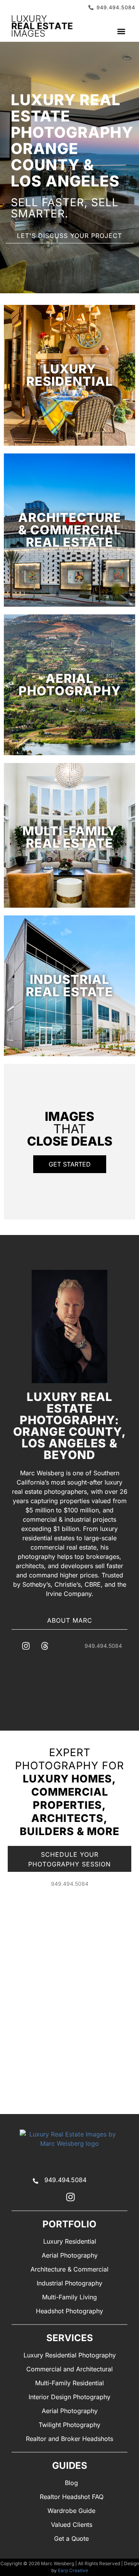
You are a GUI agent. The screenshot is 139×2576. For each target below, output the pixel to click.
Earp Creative (73, 2570)
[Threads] (45, 1646)
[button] (121, 32)
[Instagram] (26, 1646)
